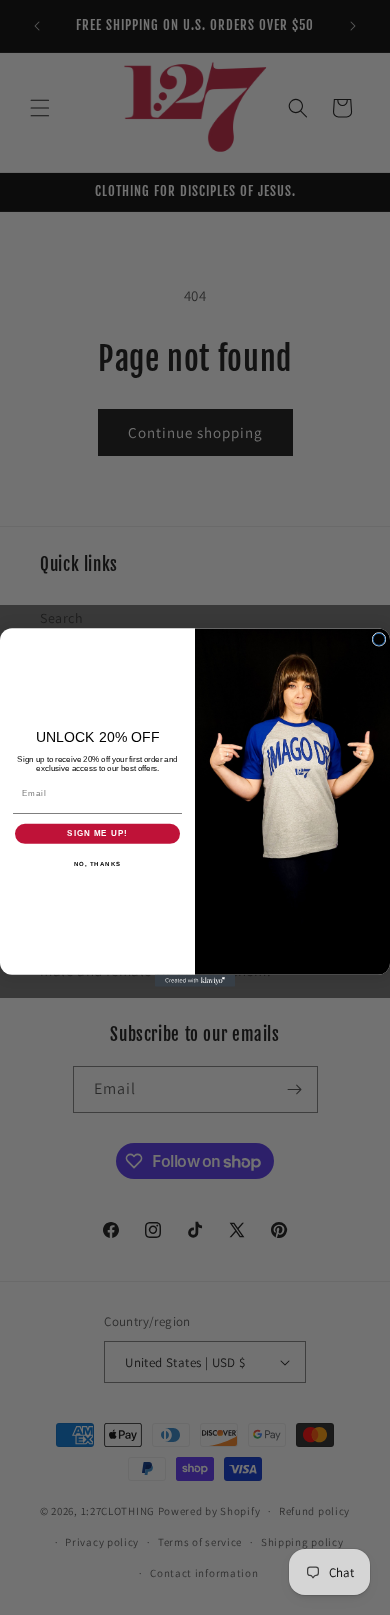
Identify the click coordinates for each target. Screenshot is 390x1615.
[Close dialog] (379, 639)
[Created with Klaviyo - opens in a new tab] (195, 981)
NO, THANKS (98, 863)
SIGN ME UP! (97, 833)
